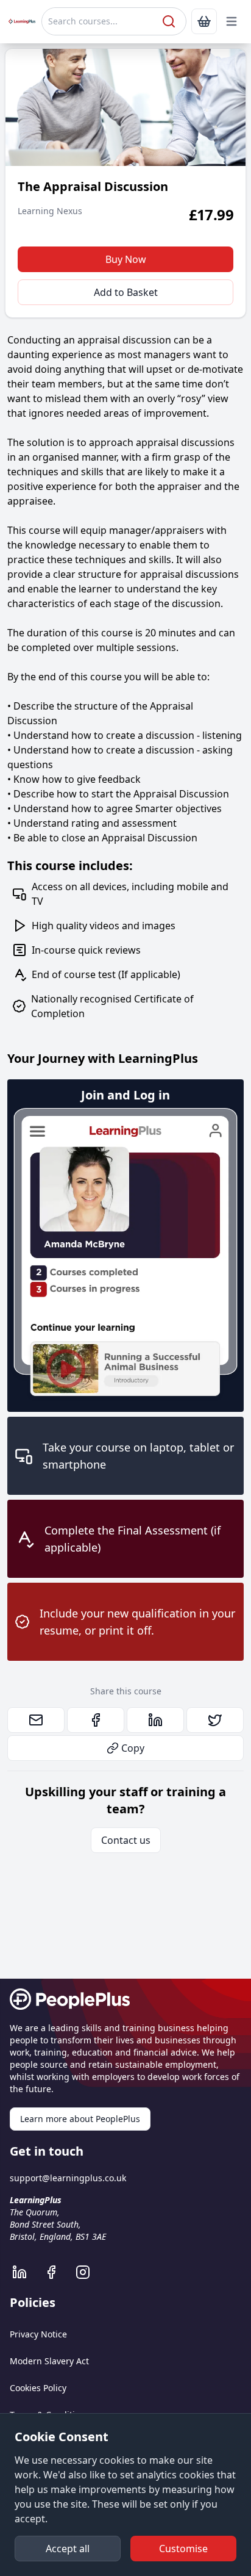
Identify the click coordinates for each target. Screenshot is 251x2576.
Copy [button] (133, 1748)
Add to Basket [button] (126, 292)
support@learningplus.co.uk (68, 2178)
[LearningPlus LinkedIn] (26, 2272)
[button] (232, 21)
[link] (204, 21)
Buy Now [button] (126, 259)
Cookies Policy (38, 2388)
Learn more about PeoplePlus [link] (80, 2119)
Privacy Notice (38, 2334)
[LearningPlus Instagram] (89, 2272)
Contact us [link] (126, 1840)
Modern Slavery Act (49, 2361)
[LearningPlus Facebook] (57, 2272)
